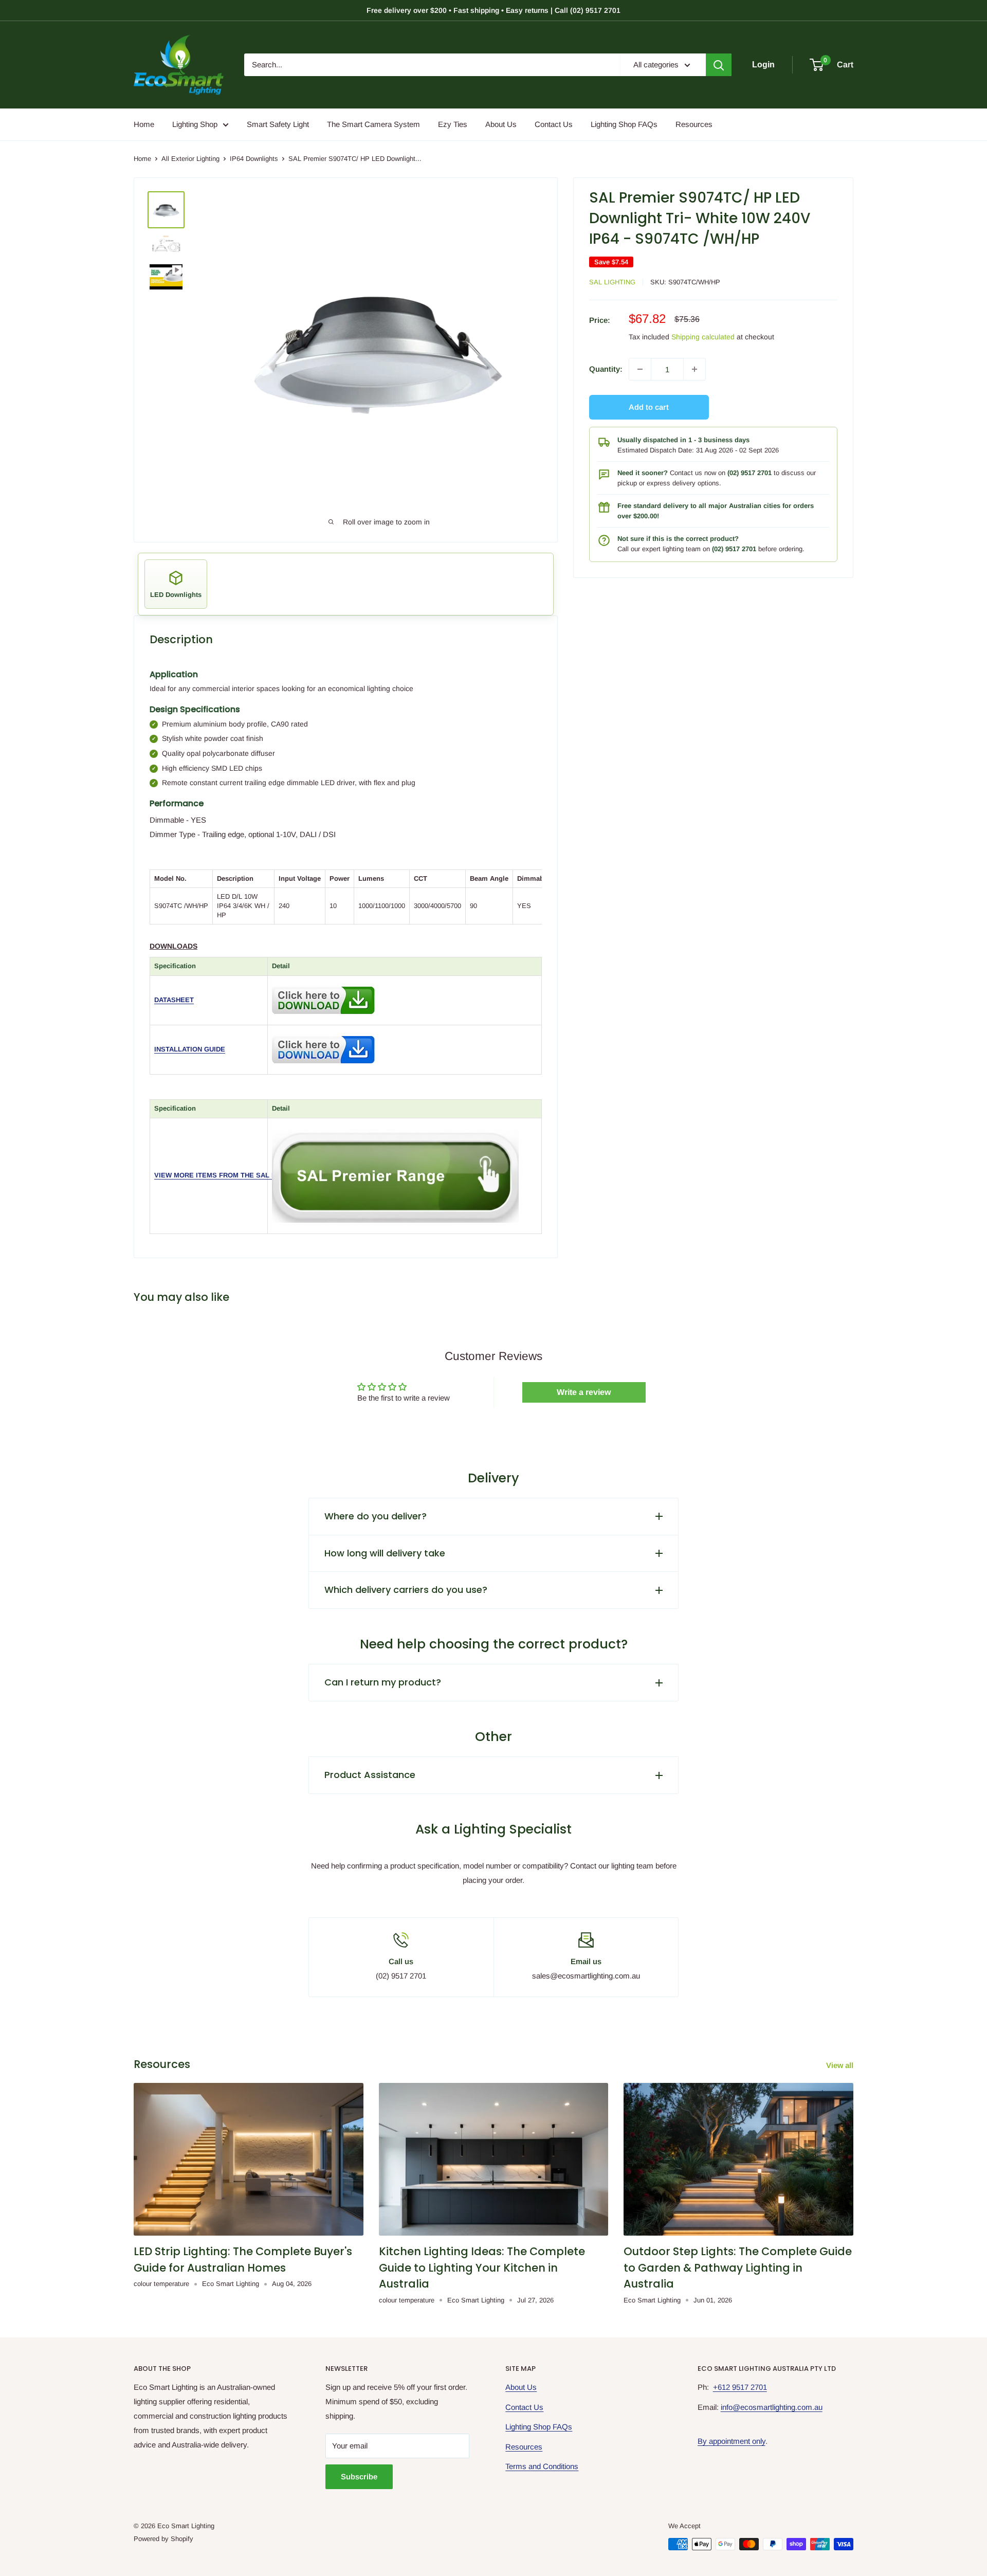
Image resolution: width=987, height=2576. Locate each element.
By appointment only (732, 2441)
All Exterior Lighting (190, 159)
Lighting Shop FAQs (624, 124)
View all (841, 2065)
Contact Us (554, 124)
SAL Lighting (612, 282)
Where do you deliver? (376, 1516)
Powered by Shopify (163, 2539)
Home (144, 124)
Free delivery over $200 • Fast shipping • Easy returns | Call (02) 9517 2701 (493, 10)
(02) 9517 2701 (750, 473)
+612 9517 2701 (740, 2387)
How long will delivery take (385, 1553)
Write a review (584, 1392)
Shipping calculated (703, 337)
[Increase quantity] (694, 369)
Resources (694, 124)
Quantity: (606, 369)
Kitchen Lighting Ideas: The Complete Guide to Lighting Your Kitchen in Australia (482, 2267)
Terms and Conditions (542, 2466)
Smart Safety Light (278, 124)
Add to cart (649, 407)
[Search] (719, 65)
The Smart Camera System (373, 124)
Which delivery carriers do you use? (406, 1590)
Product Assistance (370, 1775)
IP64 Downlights (254, 159)
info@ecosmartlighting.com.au (772, 2407)
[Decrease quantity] (640, 369)
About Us (501, 124)
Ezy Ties (453, 124)
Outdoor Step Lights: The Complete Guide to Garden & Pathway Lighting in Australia (738, 2267)
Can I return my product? (383, 1682)
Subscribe (359, 2477)
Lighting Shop (195, 124)
